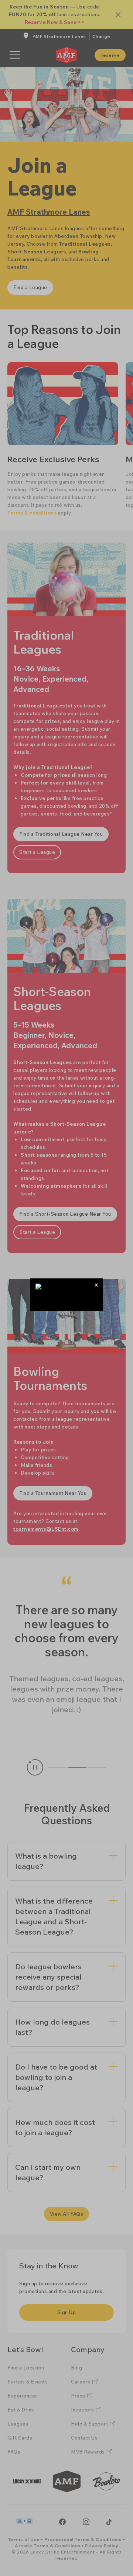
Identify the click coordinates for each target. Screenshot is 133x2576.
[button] (97, 1285)
